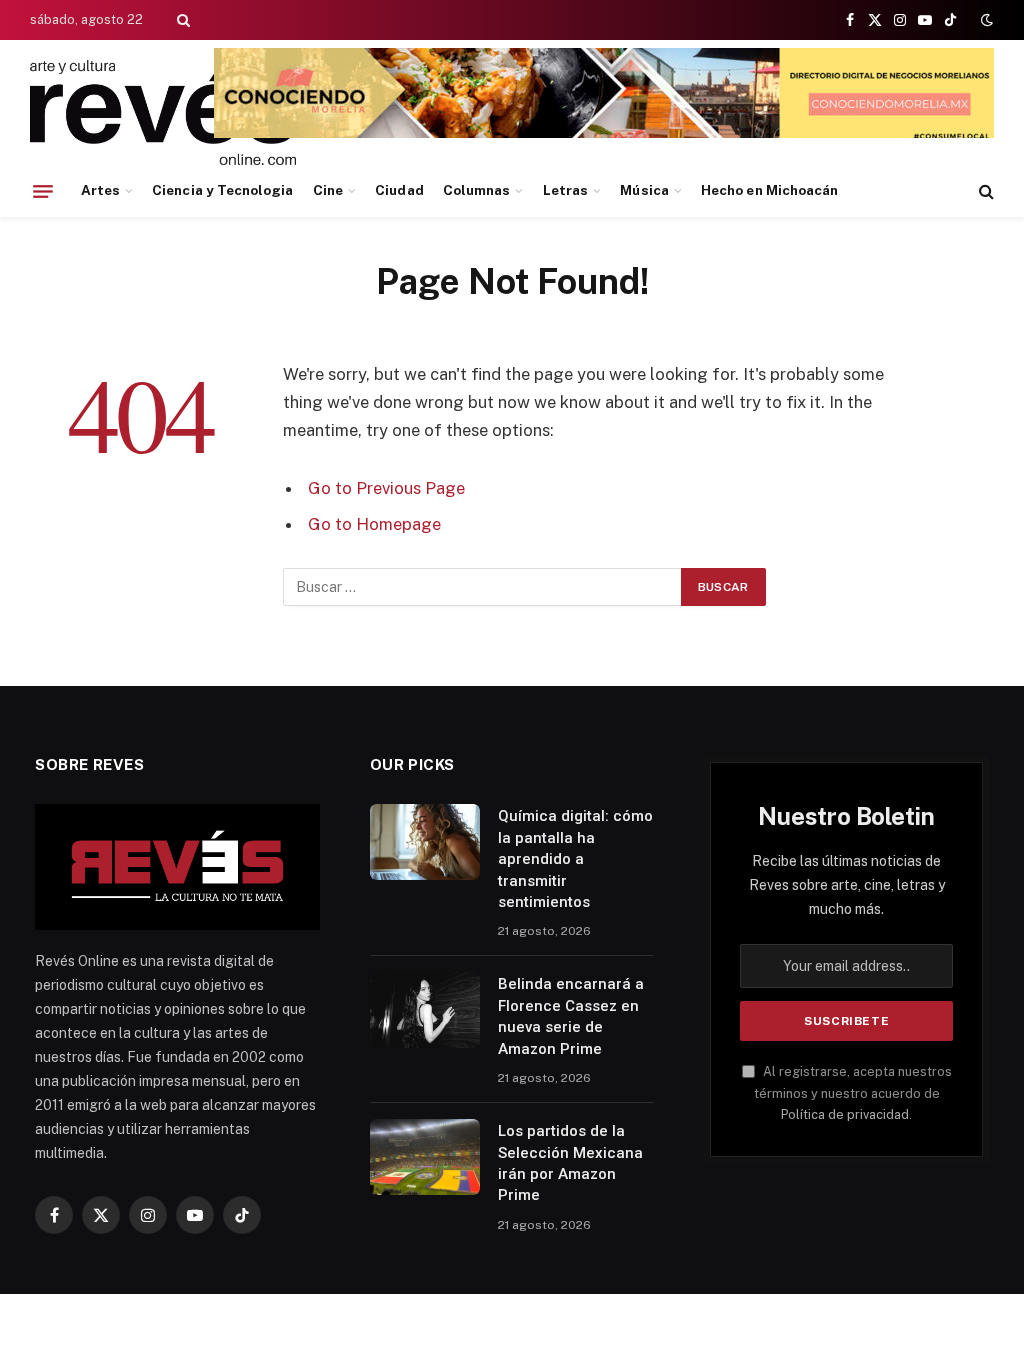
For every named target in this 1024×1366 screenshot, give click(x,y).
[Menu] (43, 191)
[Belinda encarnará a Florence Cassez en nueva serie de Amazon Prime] (425, 1010)
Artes (100, 190)
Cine (328, 190)
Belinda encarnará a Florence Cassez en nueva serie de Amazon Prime (571, 1016)
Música (644, 190)
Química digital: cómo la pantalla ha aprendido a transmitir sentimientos (575, 859)
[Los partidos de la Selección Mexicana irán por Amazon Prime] (425, 1157)
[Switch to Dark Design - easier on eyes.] (985, 20)
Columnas (477, 190)
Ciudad (399, 190)
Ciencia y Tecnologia (222, 190)
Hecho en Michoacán (769, 190)
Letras (565, 190)
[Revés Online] (163, 112)
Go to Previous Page (386, 488)
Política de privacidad (845, 1114)
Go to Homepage (374, 524)
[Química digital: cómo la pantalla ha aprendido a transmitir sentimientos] (425, 842)
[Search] (181, 20)
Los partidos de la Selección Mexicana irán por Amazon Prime (570, 1163)
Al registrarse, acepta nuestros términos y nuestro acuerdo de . (853, 1093)
